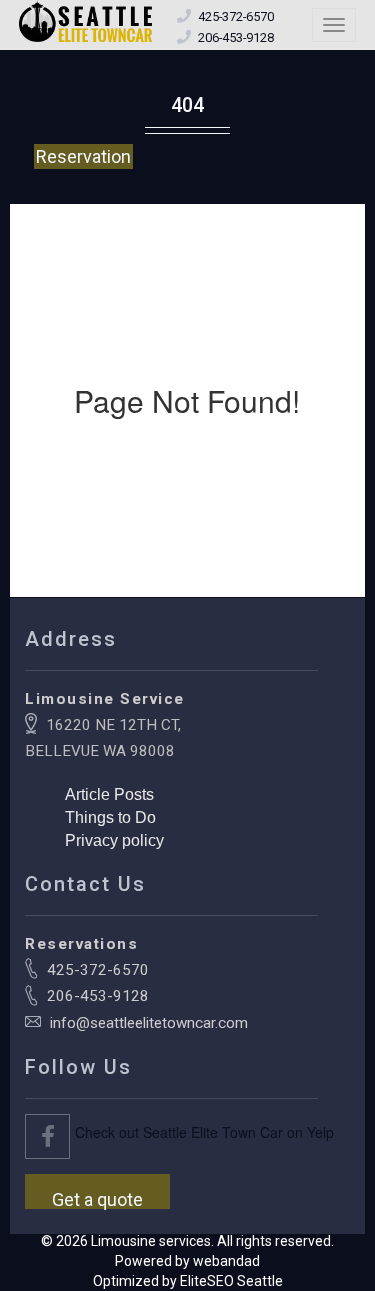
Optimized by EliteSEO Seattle (188, 1281)
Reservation (83, 156)
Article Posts (109, 794)
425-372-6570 (98, 970)
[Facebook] (48, 1136)
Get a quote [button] (97, 1199)
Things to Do (110, 817)
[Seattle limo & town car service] (87, 22)
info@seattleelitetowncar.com (149, 1023)
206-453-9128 (98, 996)
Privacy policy (114, 840)
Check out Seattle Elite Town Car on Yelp (204, 1132)
